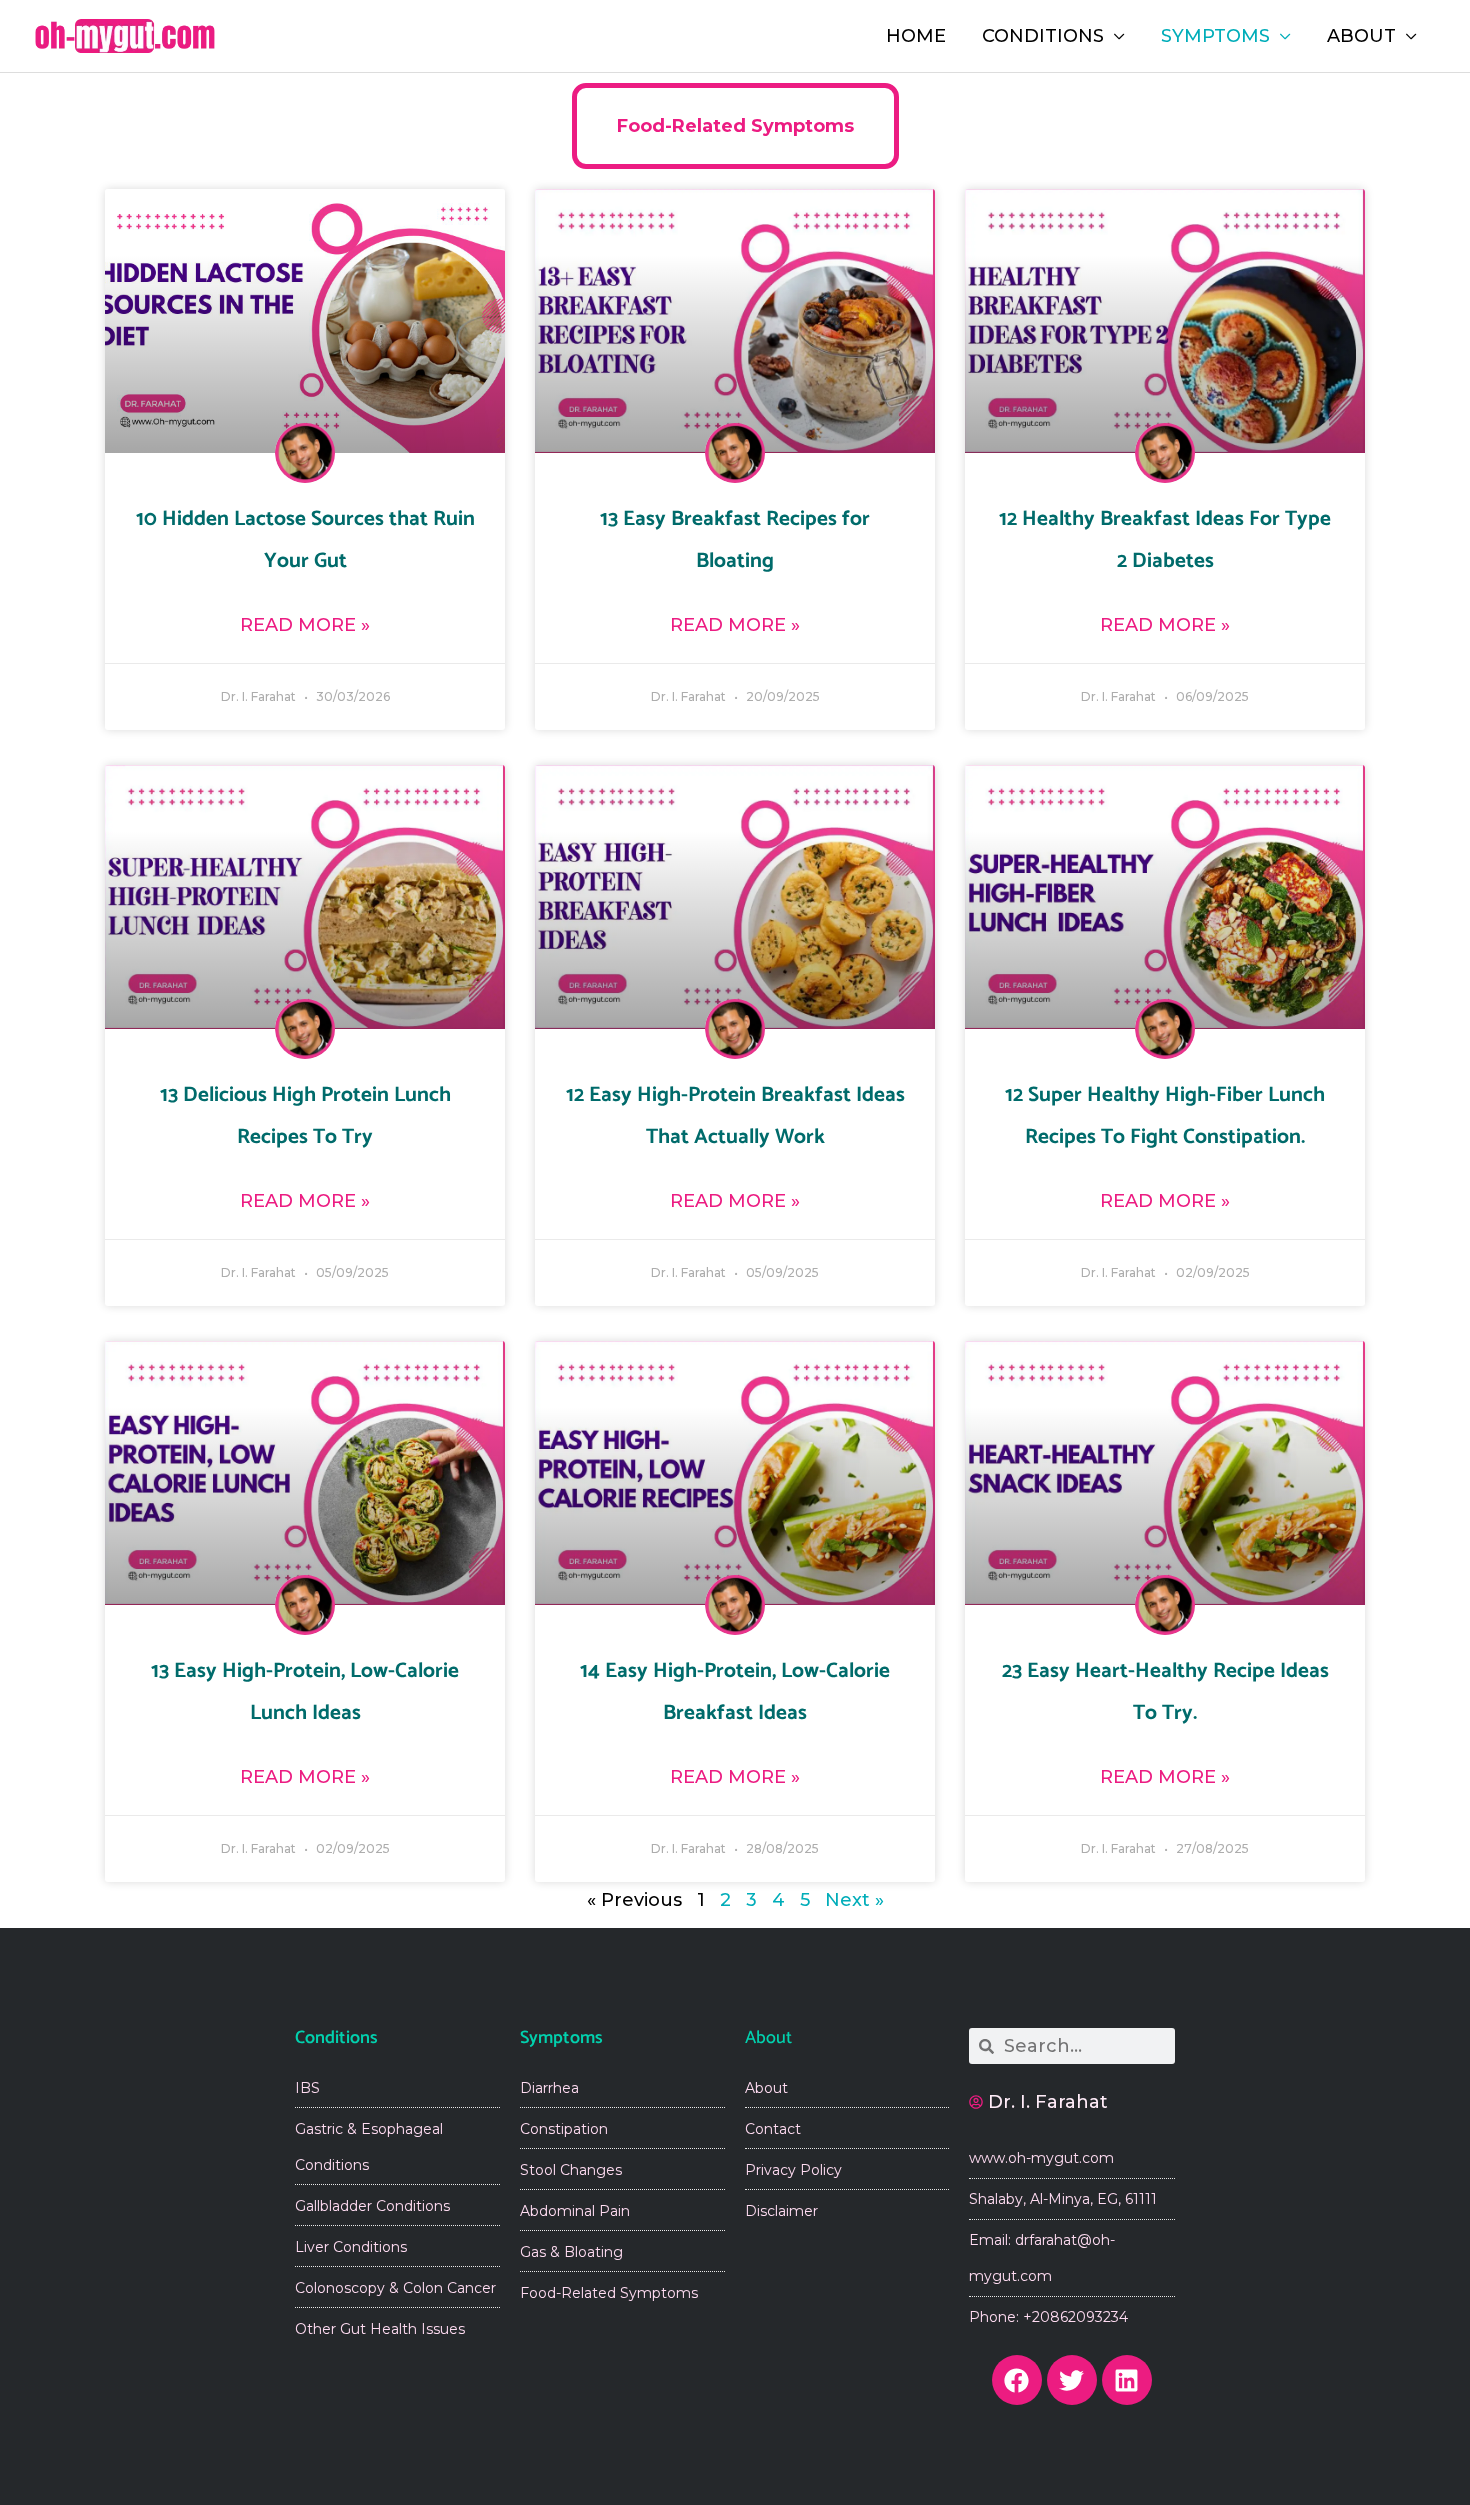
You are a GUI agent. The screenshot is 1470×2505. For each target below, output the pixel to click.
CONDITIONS (1043, 36)
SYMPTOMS (1215, 36)
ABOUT (1361, 36)
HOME (916, 36)
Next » (854, 1900)
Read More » (305, 625)
